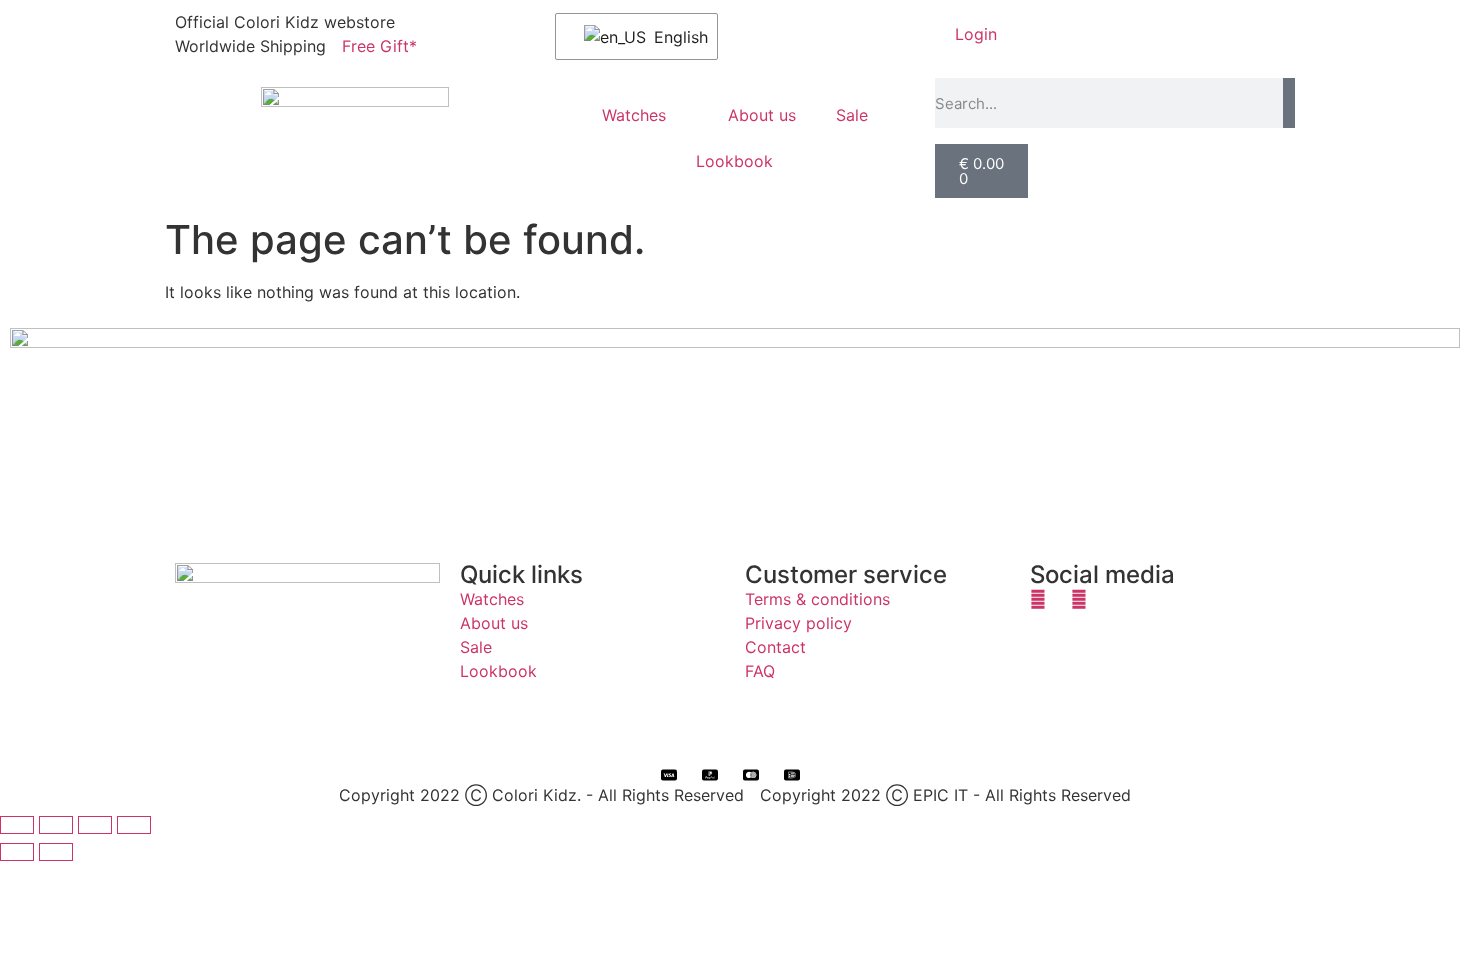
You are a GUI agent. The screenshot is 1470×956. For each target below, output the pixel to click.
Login (976, 34)
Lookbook (734, 161)
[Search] (1289, 103)
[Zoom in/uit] (17, 825)
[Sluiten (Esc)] (134, 825)
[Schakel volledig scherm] (56, 825)
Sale (852, 115)
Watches (634, 115)
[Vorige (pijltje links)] (17, 852)
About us (762, 115)
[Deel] (95, 825)
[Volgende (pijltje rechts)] (56, 852)
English (673, 37)
